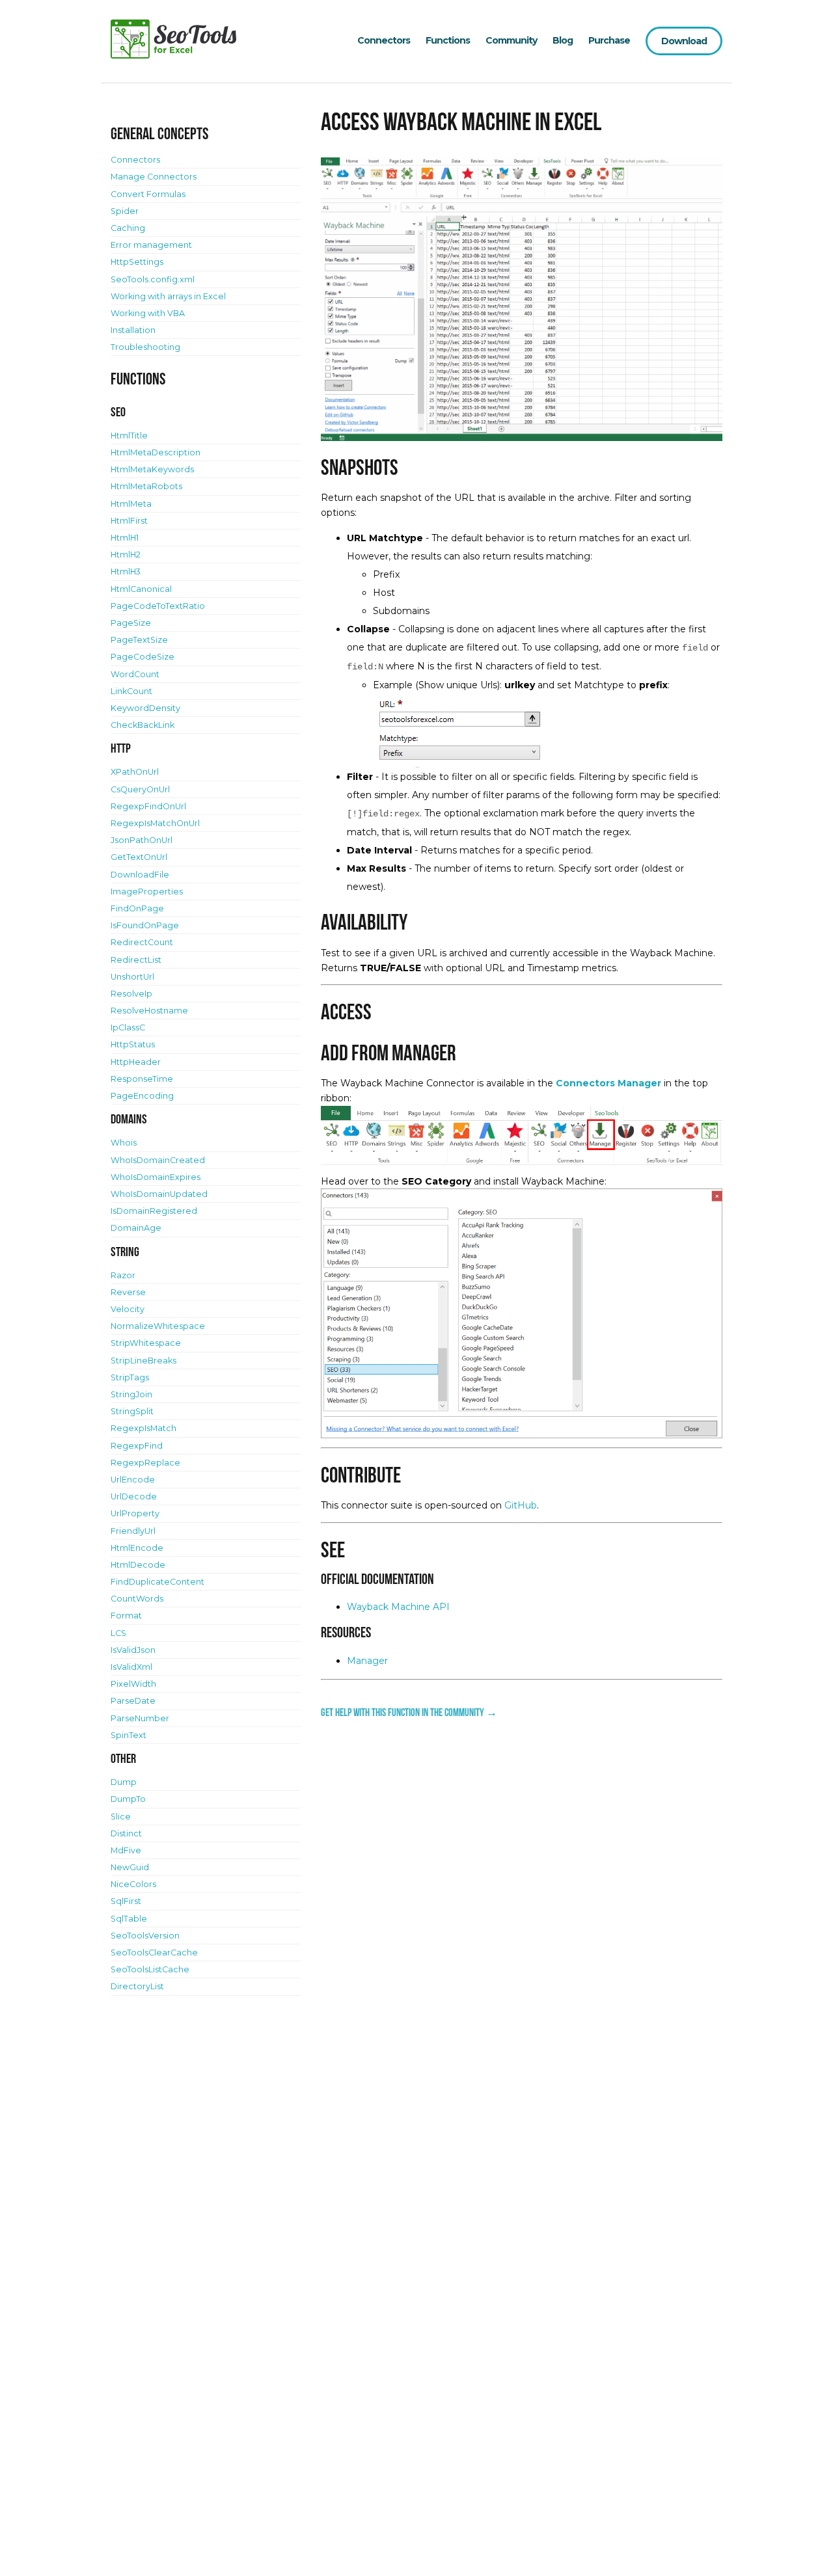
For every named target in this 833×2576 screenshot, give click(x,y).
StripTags (130, 1377)
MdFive (126, 1850)
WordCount (135, 674)
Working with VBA (148, 313)
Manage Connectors (154, 177)
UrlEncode (133, 1480)
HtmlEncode (137, 1548)
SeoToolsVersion (145, 1936)
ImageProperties (147, 892)
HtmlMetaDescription (156, 452)
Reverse (128, 1292)
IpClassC (128, 1027)
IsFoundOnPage (145, 925)
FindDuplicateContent (157, 1582)
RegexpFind (137, 1446)
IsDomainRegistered (154, 1211)
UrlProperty (135, 1513)
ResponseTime (142, 1079)
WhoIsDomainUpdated (159, 1194)
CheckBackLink (143, 725)
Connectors (384, 40)
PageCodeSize (143, 657)
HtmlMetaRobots (146, 486)
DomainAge (136, 1228)
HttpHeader (136, 1062)
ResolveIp (131, 994)
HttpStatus (133, 1044)
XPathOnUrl (135, 772)
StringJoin (131, 1394)
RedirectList (136, 960)
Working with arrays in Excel (168, 296)
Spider (125, 211)
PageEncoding (142, 1096)
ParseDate (133, 1701)
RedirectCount (142, 942)
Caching (128, 228)
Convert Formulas (148, 194)
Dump (124, 1782)
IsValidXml (131, 1667)
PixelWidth (133, 1684)
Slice (121, 1817)
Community (511, 40)
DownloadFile (140, 875)
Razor (123, 1275)
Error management (151, 245)
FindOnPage (137, 908)
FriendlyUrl (133, 1531)
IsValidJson (133, 1650)
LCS (118, 1633)
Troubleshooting (145, 347)
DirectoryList (137, 1986)
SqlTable (129, 1919)
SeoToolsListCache (150, 1969)
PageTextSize (139, 640)
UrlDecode (134, 1496)
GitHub (521, 1505)
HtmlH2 (126, 555)
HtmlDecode (138, 1565)
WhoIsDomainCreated (158, 1160)
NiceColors (133, 1884)
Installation (133, 330)
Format (126, 1616)
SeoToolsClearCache (154, 1952)
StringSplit (132, 1411)
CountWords (137, 1599)
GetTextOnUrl (139, 857)
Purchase (609, 40)
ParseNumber (140, 1718)
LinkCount (131, 691)
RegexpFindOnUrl (148, 806)
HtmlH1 (125, 538)
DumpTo (128, 1799)
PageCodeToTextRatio (158, 606)
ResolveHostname (149, 1011)
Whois (124, 1143)
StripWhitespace (146, 1343)
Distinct (126, 1833)
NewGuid (130, 1867)
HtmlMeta (131, 504)
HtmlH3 (126, 571)
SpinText (129, 1735)
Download (684, 41)
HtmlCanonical (141, 589)
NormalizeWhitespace (158, 1326)
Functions (448, 40)
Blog (563, 40)
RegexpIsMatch (143, 1428)
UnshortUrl (132, 977)
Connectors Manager (608, 1083)
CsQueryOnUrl (140, 789)
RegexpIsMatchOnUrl (155, 823)
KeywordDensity (145, 708)
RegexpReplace (145, 1463)
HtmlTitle (129, 436)
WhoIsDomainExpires (156, 1177)
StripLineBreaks (143, 1361)
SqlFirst (126, 1901)
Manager (367, 1661)
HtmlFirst (129, 521)
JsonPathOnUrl (142, 840)
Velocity (128, 1309)
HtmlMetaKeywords (152, 469)
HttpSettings (137, 262)
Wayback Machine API (398, 1607)
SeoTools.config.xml (153, 279)
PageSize (131, 623)
